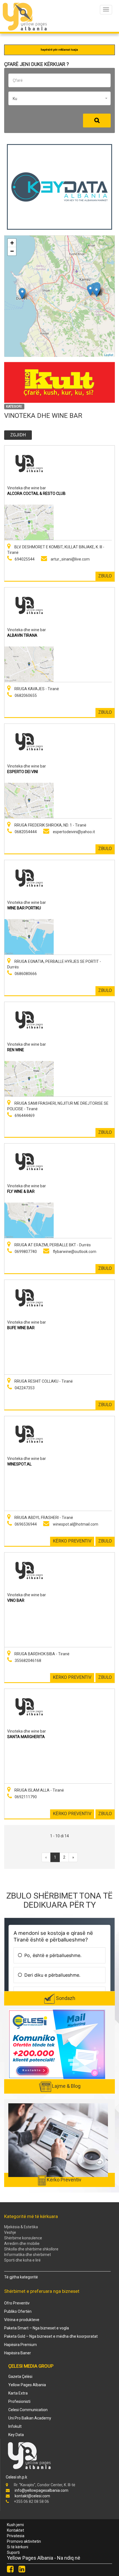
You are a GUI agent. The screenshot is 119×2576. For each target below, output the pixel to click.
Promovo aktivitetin (24, 2541)
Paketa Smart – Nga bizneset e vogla (37, 2328)
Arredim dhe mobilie (22, 2244)
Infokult (15, 2426)
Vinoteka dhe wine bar (27, 488)
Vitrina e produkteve (22, 2320)
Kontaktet (15, 2530)
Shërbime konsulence (23, 2238)
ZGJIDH (18, 435)
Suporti (13, 2552)
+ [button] (12, 243)
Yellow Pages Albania (27, 2385)
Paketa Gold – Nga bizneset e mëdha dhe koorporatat (51, 2336)
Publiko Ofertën (18, 2311)
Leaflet (109, 354)
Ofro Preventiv (17, 2303)
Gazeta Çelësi (20, 2377)
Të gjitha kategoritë (21, 2277)
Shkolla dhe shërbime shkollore (31, 2249)
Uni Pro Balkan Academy (30, 2418)
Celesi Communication (28, 2410)
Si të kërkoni (18, 2547)
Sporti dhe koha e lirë (22, 2260)
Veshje (10, 2232)
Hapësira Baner (18, 2353)
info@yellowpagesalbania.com (42, 2490)
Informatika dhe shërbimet (28, 2255)
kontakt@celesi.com (32, 2496)
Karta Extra (18, 2393)
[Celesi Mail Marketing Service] (57, 2044)
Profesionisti (19, 2401)
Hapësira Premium (20, 2345)
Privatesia (16, 2536)
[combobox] (59, 98)
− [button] (12, 251)
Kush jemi (15, 2525)
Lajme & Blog (66, 2086)
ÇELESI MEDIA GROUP (31, 2366)
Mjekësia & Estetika (21, 2227)
